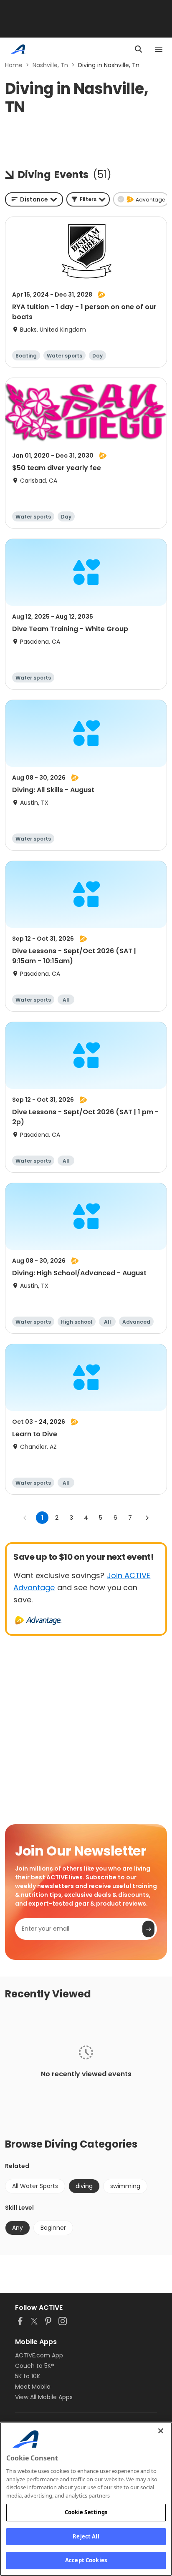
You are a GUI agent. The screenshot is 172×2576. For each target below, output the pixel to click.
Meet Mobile (33, 2387)
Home (14, 65)
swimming (125, 2186)
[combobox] (34, 199)
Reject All (86, 2536)
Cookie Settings (86, 2512)
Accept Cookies (86, 2560)
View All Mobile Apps (44, 2397)
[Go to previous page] (25, 1518)
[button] (88, 199)
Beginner (53, 2228)
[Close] (161, 2431)
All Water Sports (35, 2186)
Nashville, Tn (50, 65)
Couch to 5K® (35, 2366)
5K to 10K (28, 2376)
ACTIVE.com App (39, 2355)
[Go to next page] (147, 1518)
